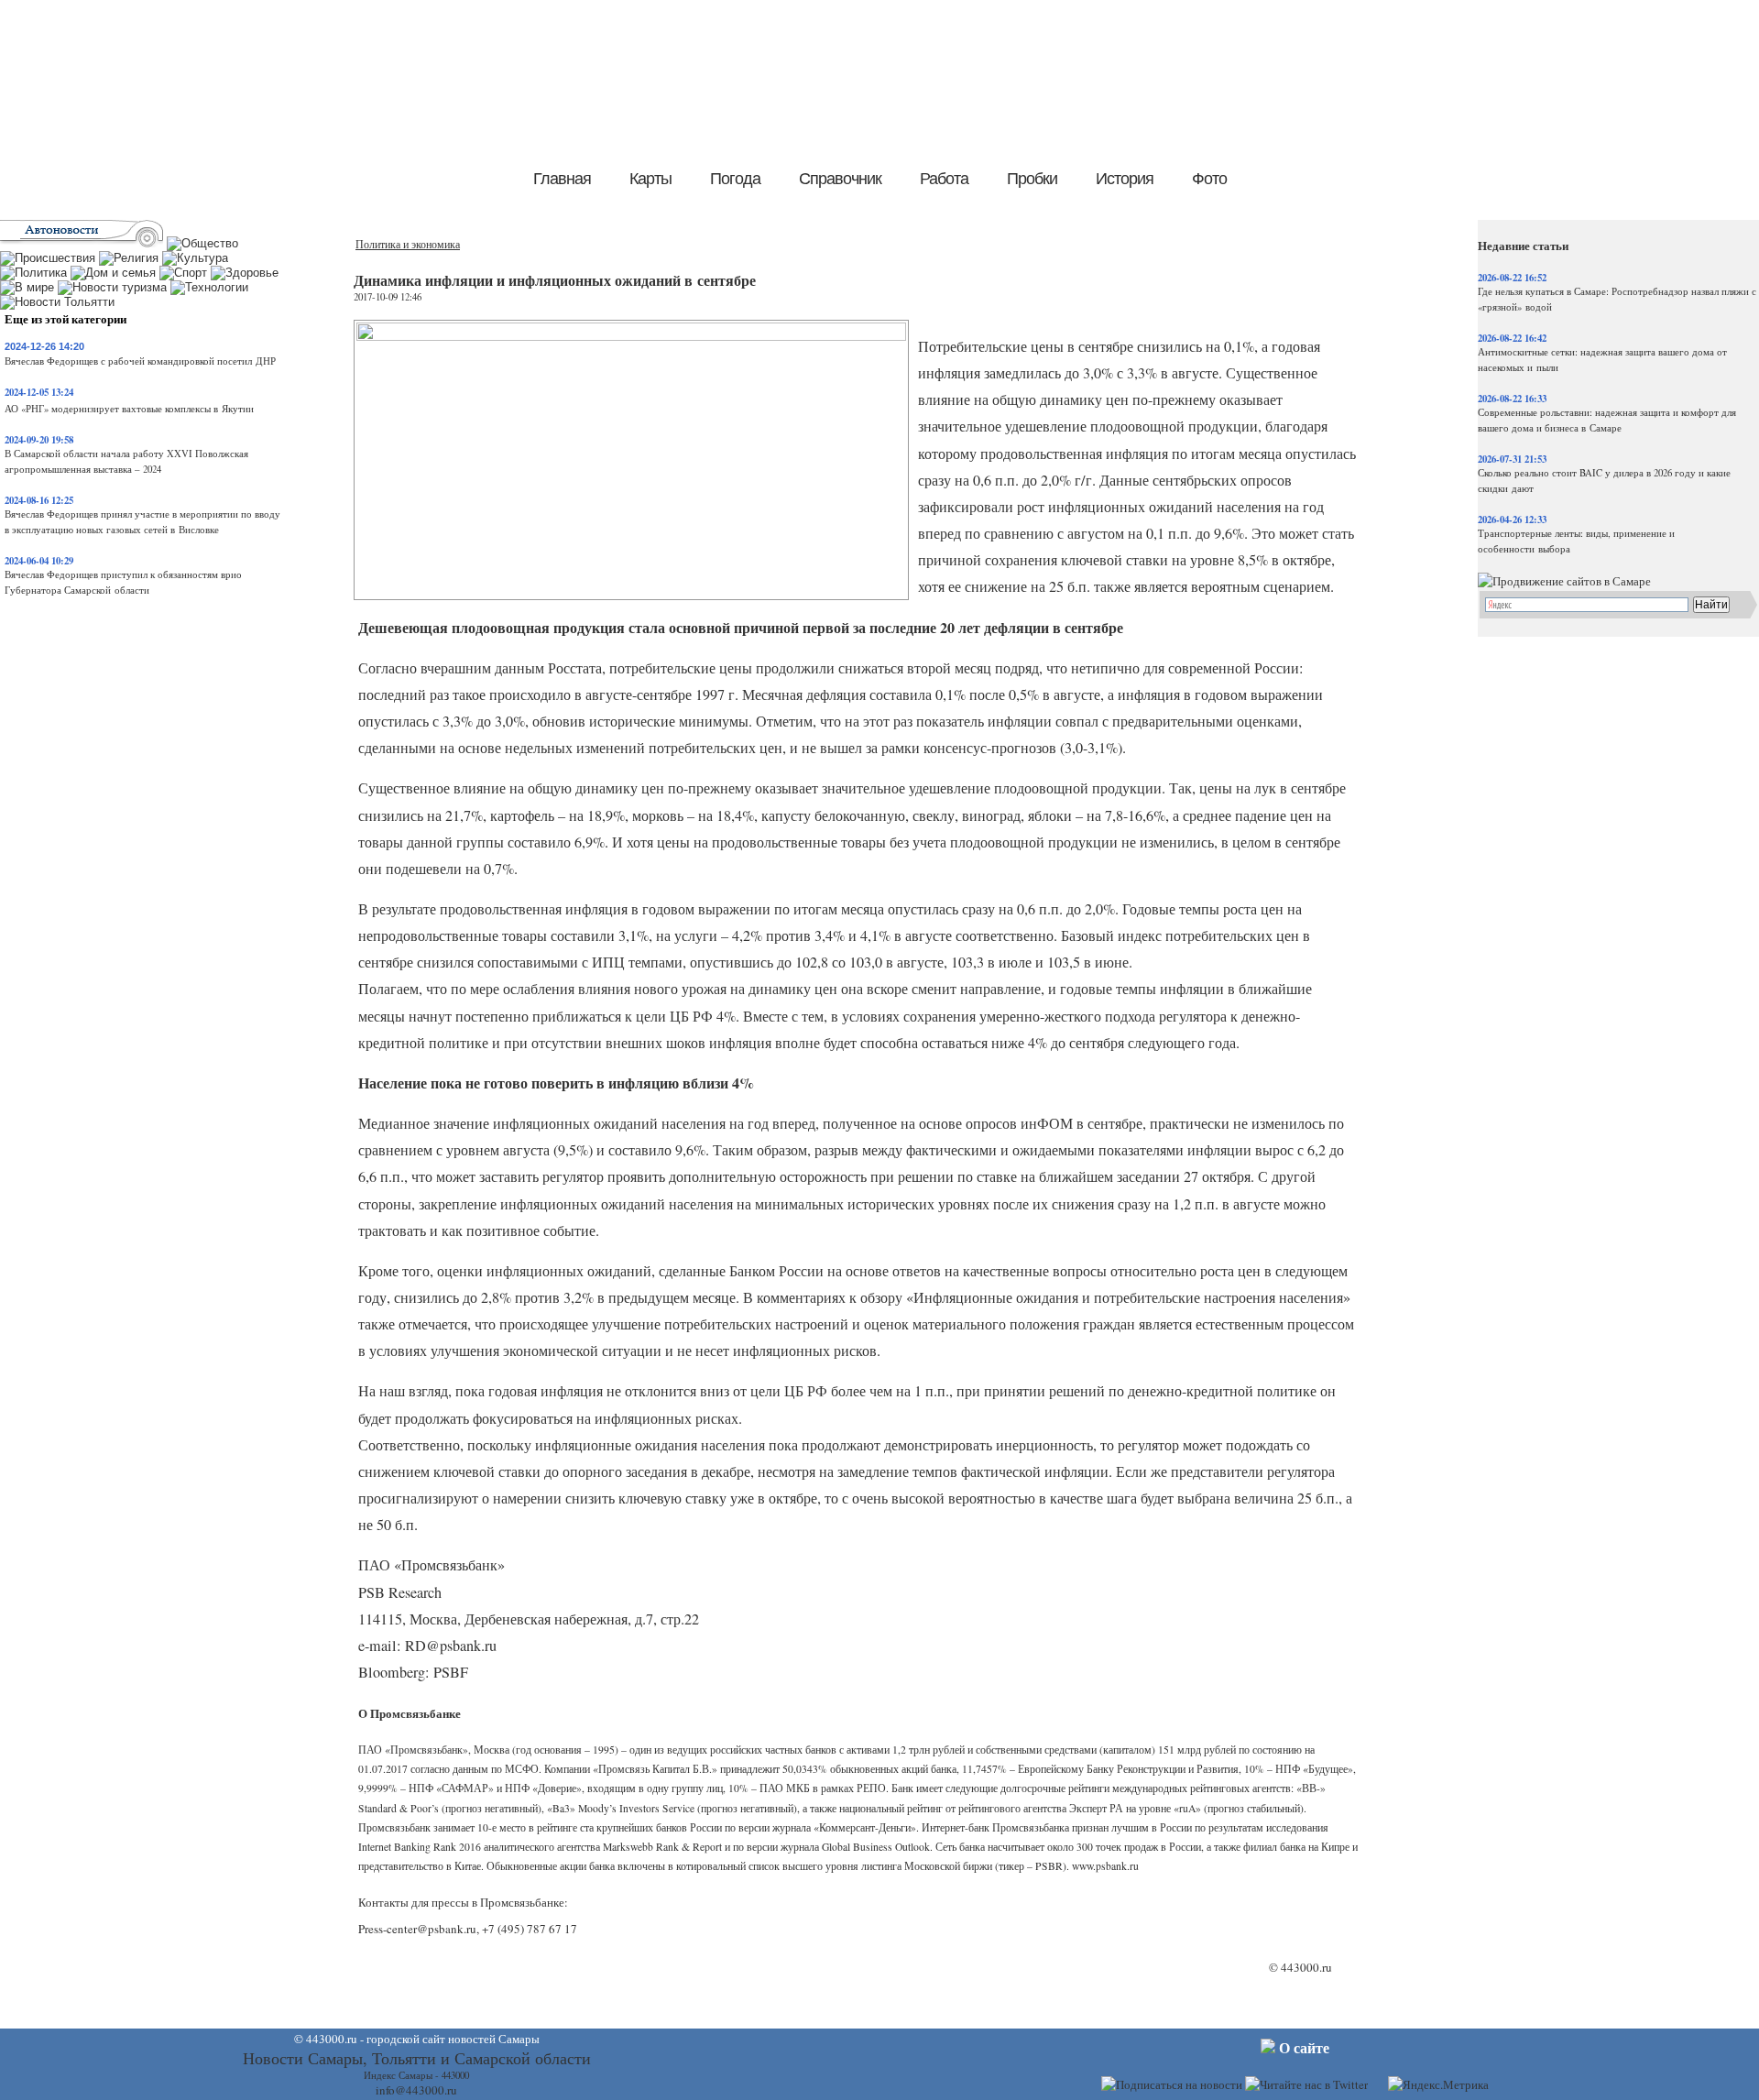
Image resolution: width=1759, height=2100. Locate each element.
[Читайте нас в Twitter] (1306, 2084)
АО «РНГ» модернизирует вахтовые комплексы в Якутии (129, 409)
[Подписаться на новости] (1172, 2084)
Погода (735, 179)
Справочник (840, 179)
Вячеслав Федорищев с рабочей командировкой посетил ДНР (140, 361)
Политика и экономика (408, 244)
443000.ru (1306, 1967)
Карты (650, 179)
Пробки (1032, 179)
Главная (562, 179)
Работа (944, 179)
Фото (1209, 179)
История (1125, 179)
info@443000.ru (416, 2090)
